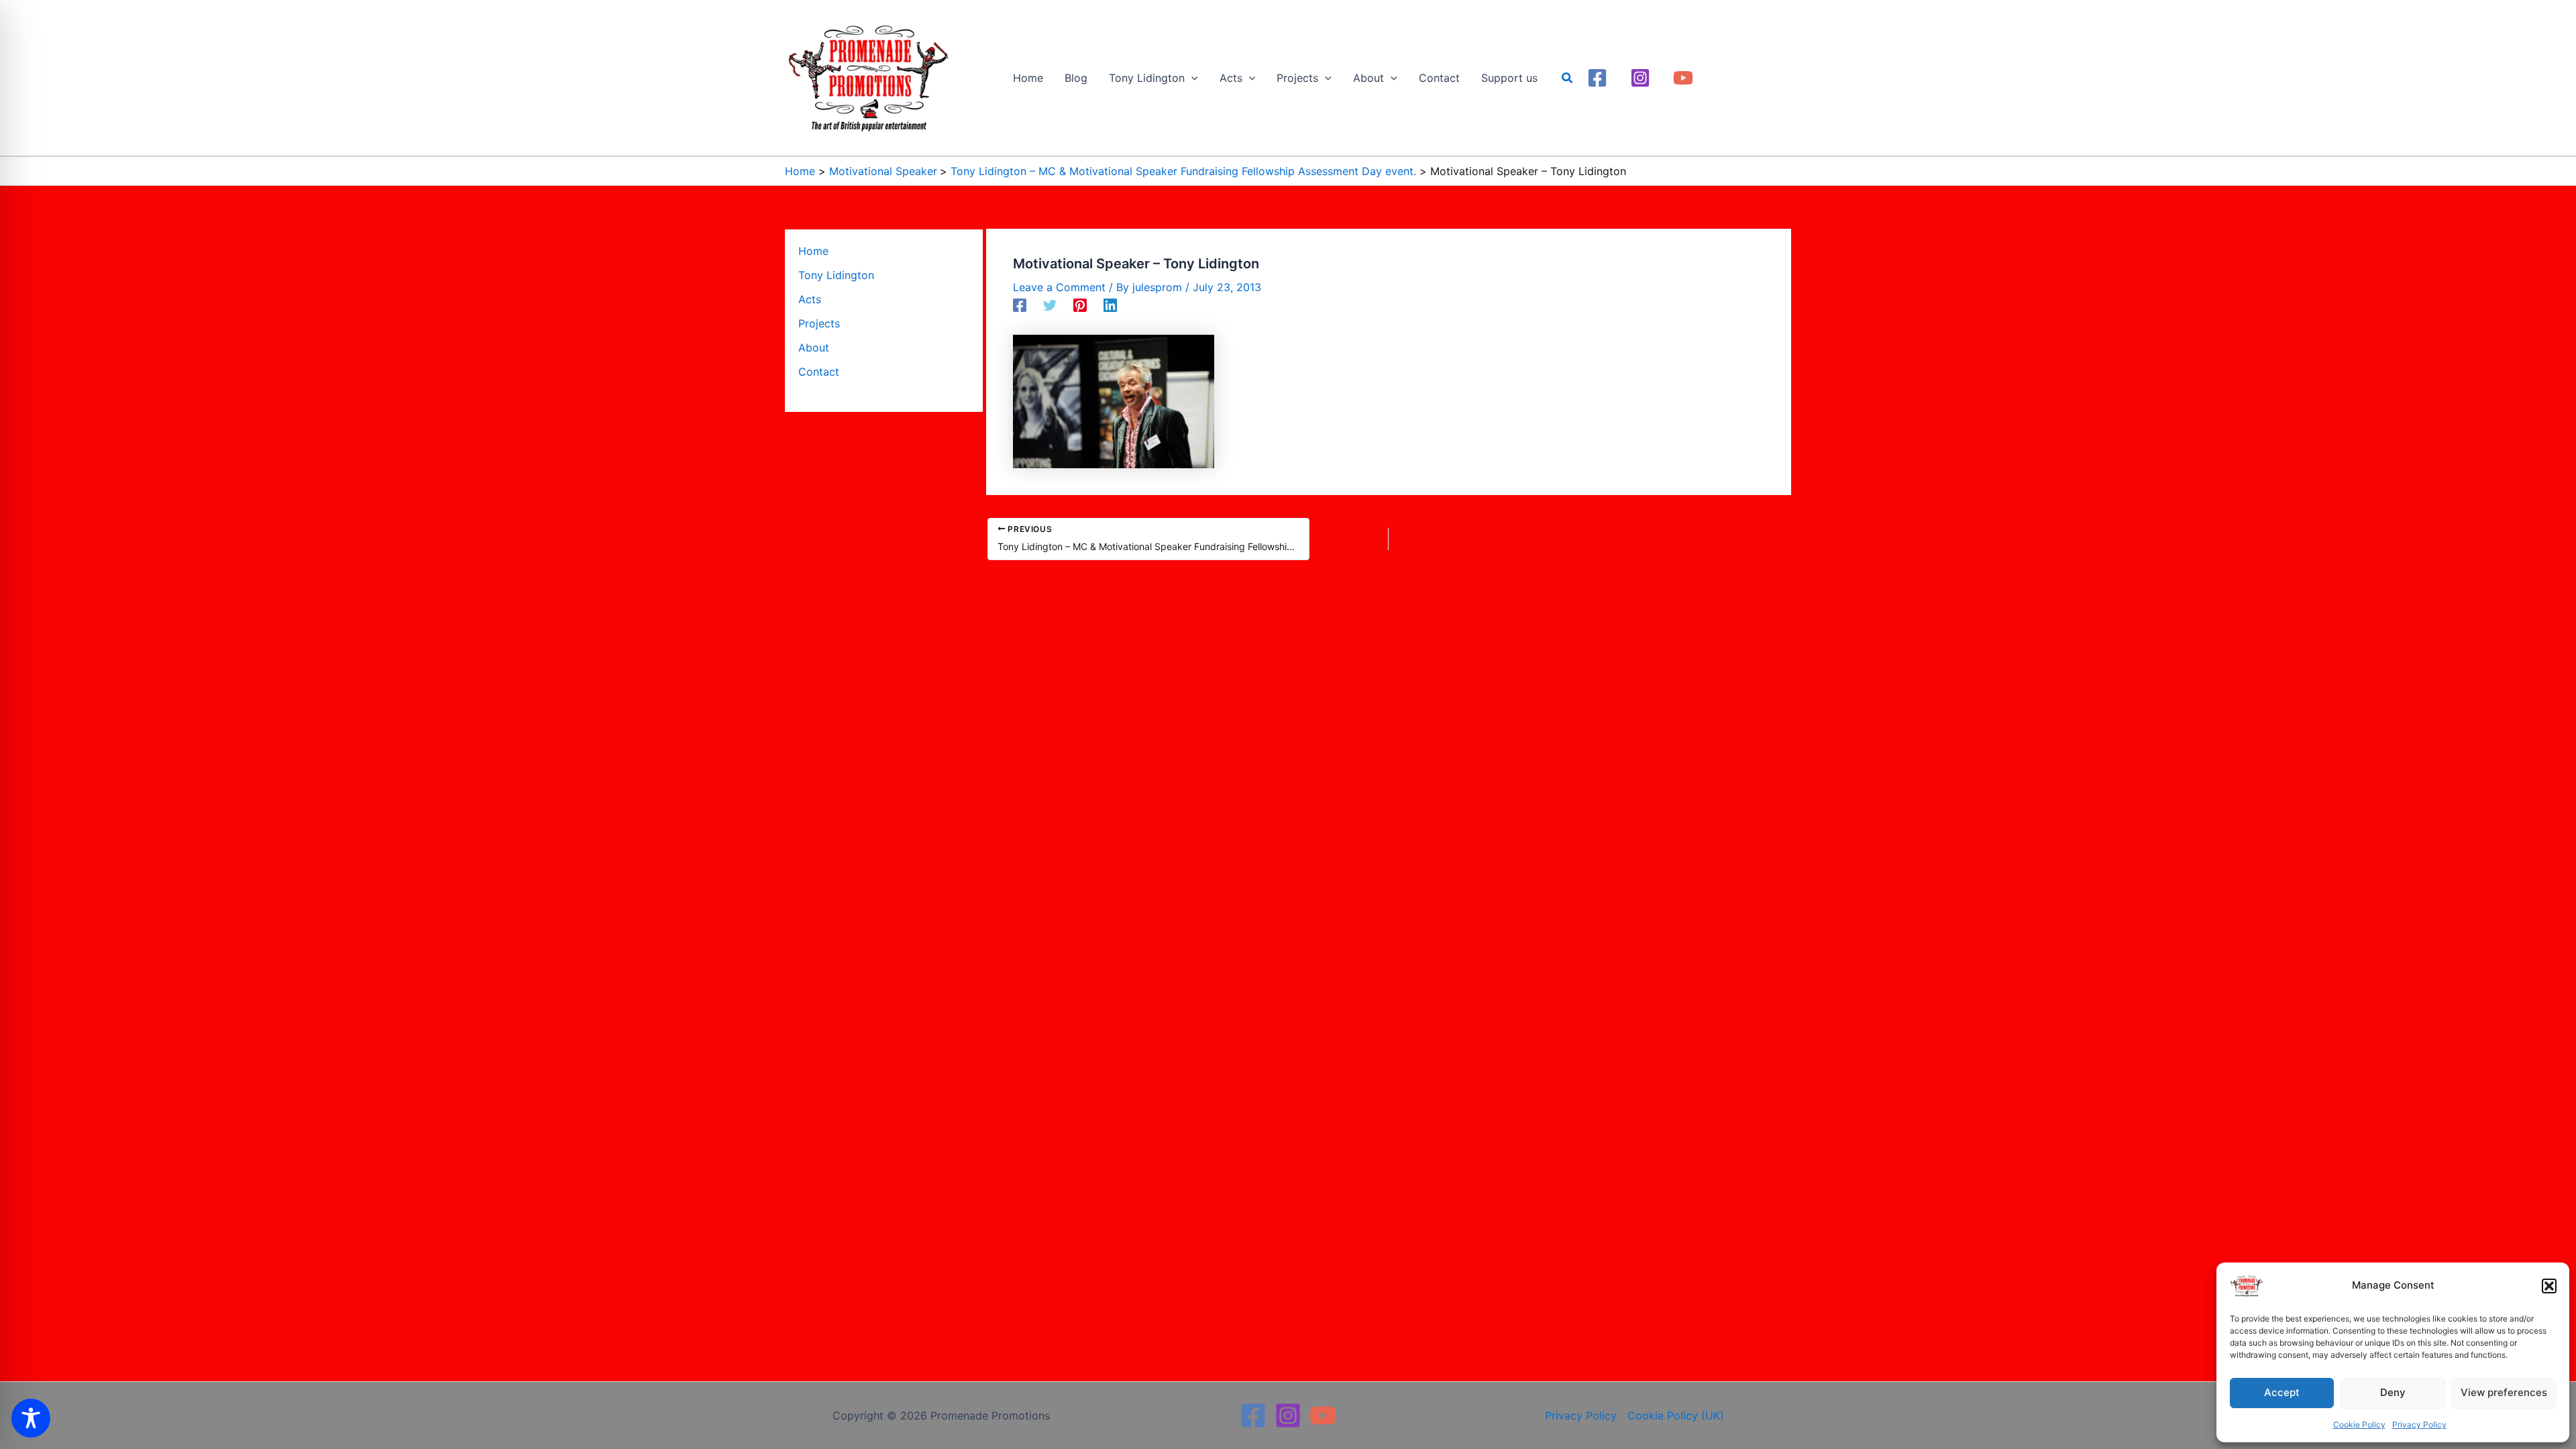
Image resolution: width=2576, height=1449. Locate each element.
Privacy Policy (2419, 1425)
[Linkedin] (1110, 305)
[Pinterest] (1080, 305)
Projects (819, 323)
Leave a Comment (1059, 287)
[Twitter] (1050, 305)
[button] (2549, 1286)
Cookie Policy (2359, 1425)
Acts (810, 299)
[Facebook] (1597, 78)
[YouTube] (1683, 78)
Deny (2393, 1392)
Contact (819, 372)
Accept (2282, 1392)
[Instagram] (1640, 78)
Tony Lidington (836, 275)
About (814, 347)
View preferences (2504, 1392)
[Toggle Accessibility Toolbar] (31, 1418)
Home (813, 251)
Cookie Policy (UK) (1676, 1415)
